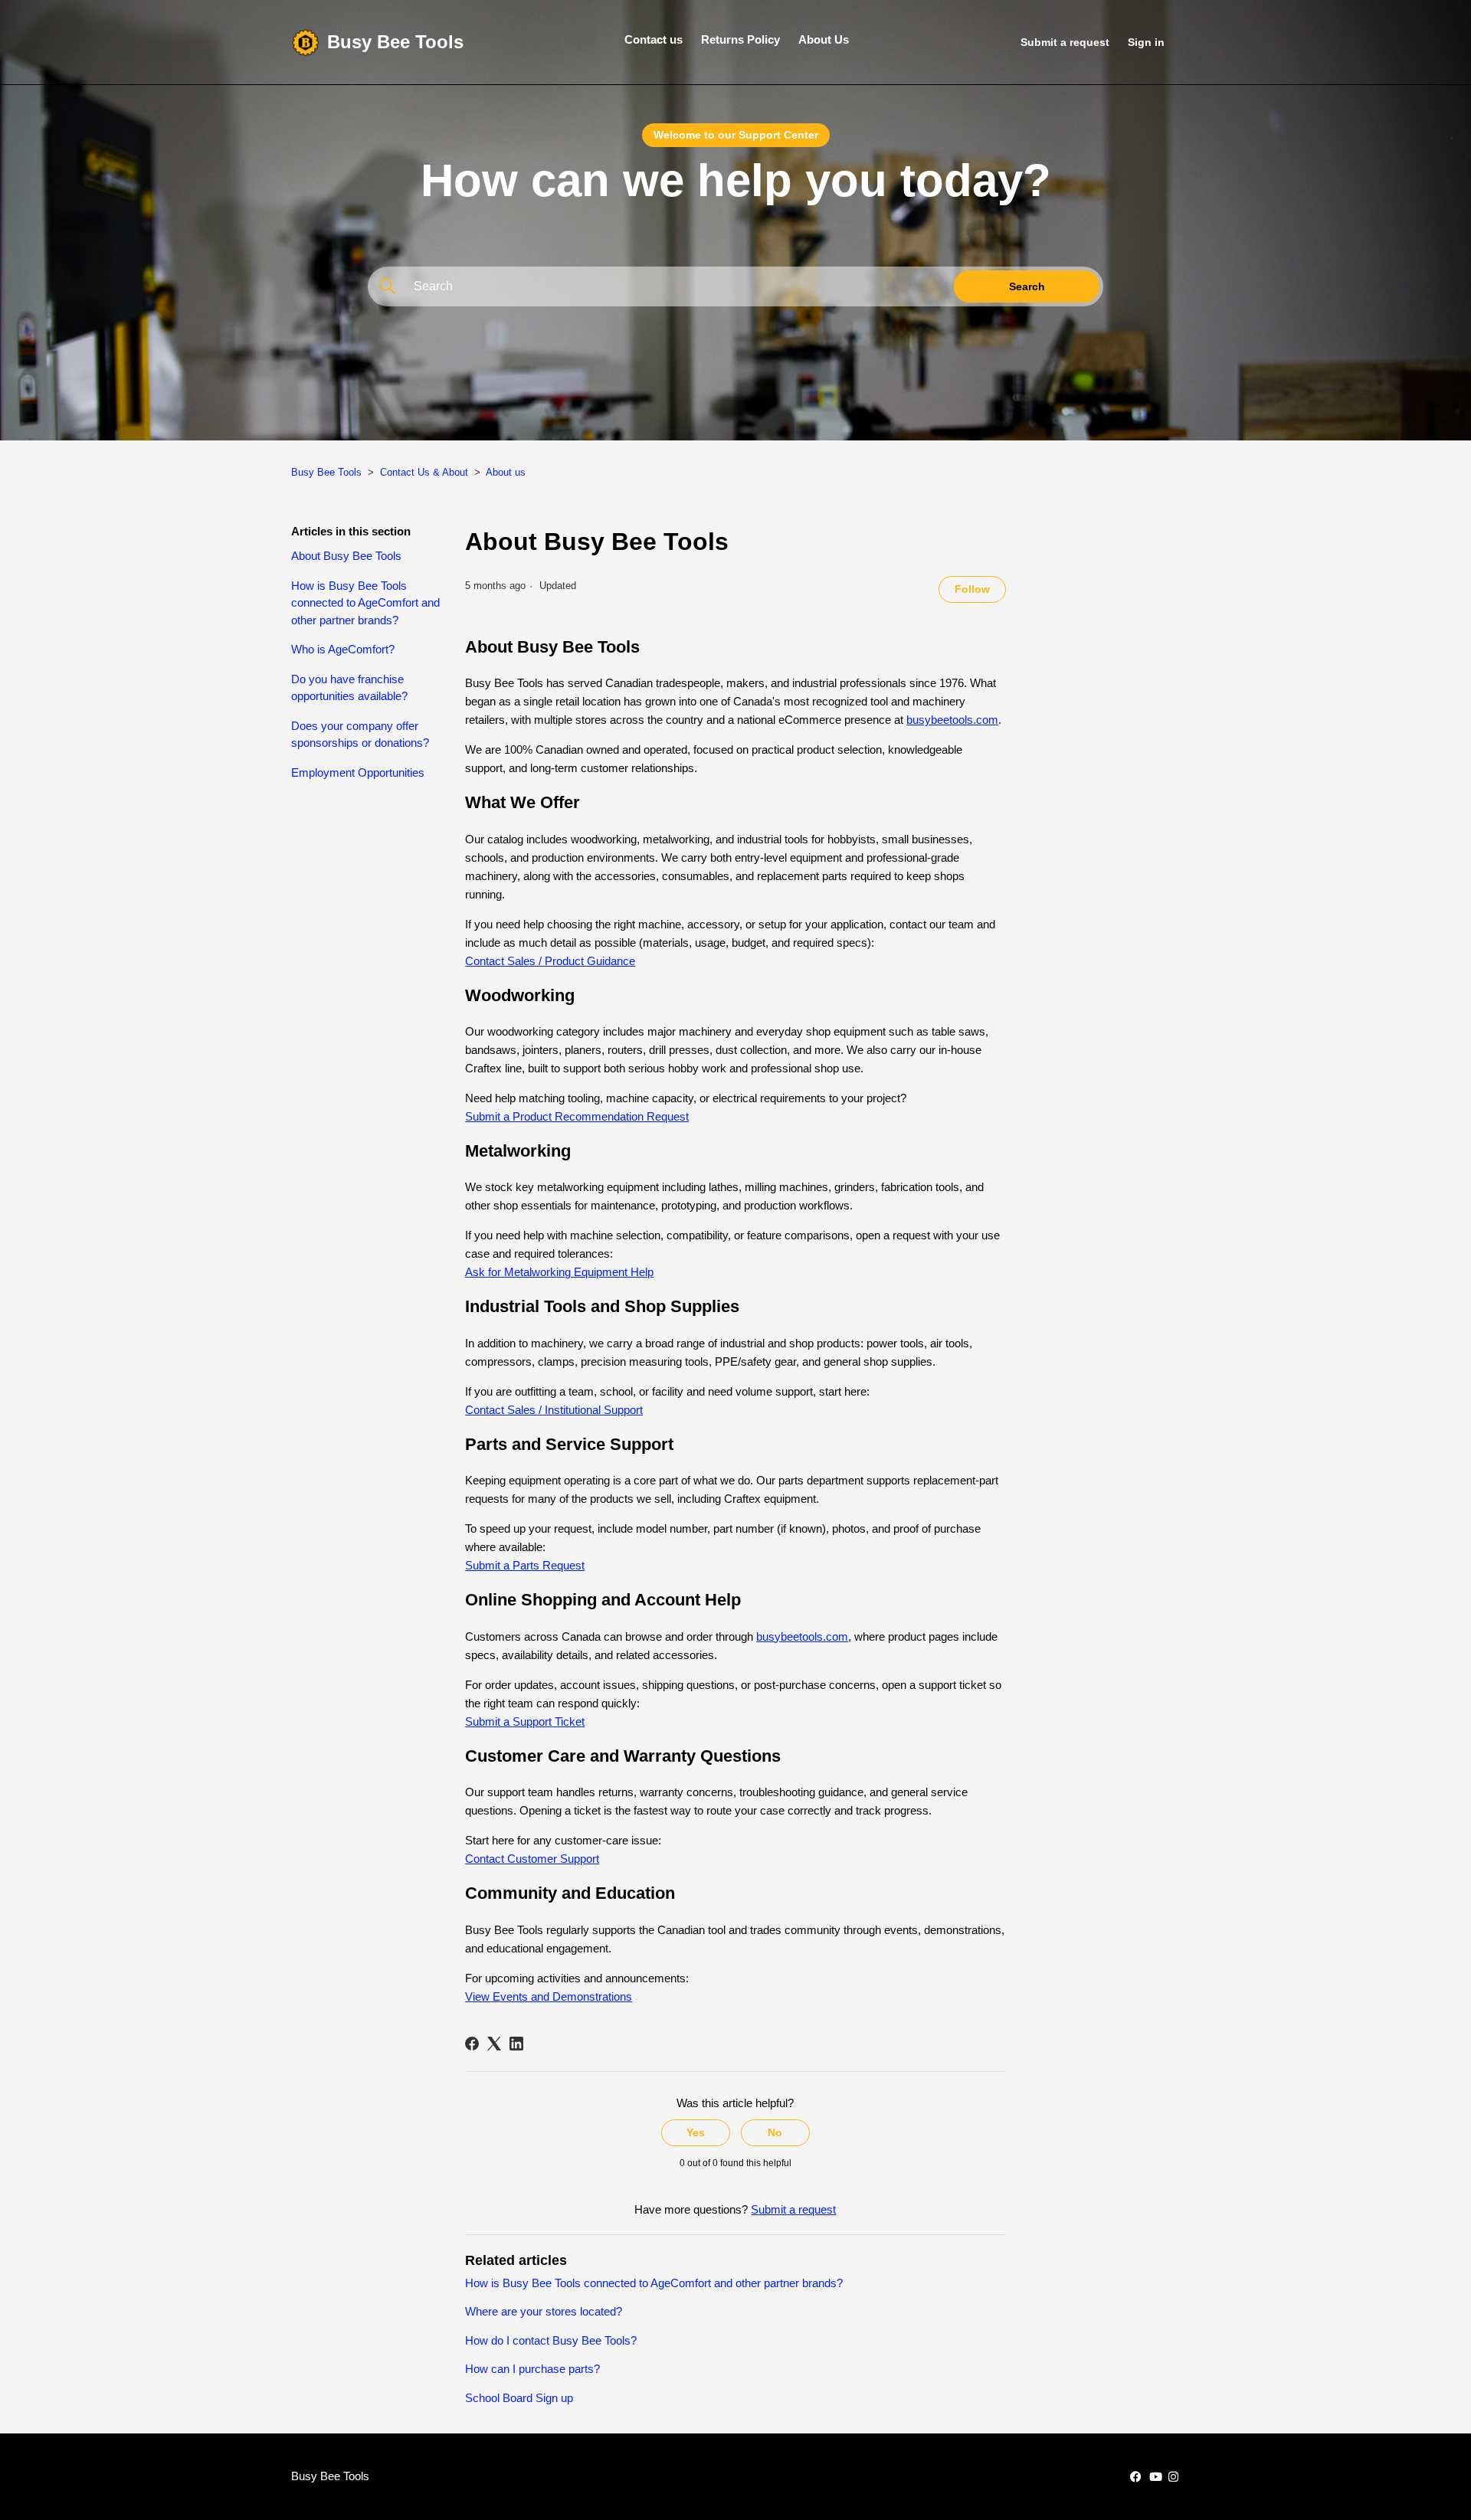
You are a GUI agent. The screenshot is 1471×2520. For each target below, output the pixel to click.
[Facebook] (472, 2044)
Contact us (654, 39)
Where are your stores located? (544, 2311)
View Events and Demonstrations (549, 1996)
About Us (824, 39)
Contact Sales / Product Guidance (550, 961)
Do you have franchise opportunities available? (349, 688)
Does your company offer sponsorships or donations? (360, 735)
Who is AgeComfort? (343, 649)
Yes (696, 2132)
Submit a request (1065, 42)
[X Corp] (494, 2044)
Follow (972, 589)
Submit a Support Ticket (525, 1721)
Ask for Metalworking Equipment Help (559, 1272)
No (775, 2132)
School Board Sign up (519, 2398)
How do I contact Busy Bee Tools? (551, 2340)
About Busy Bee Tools (346, 556)
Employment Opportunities (358, 772)
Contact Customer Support (532, 1859)
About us (506, 472)
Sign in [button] (1146, 42)
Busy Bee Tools (326, 472)
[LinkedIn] (516, 2044)
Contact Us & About (424, 472)
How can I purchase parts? (532, 2369)
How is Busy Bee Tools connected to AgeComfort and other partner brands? (365, 603)
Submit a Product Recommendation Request (577, 1116)
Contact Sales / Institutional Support (554, 1410)
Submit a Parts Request (525, 1565)
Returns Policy (740, 39)
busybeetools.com (952, 720)
